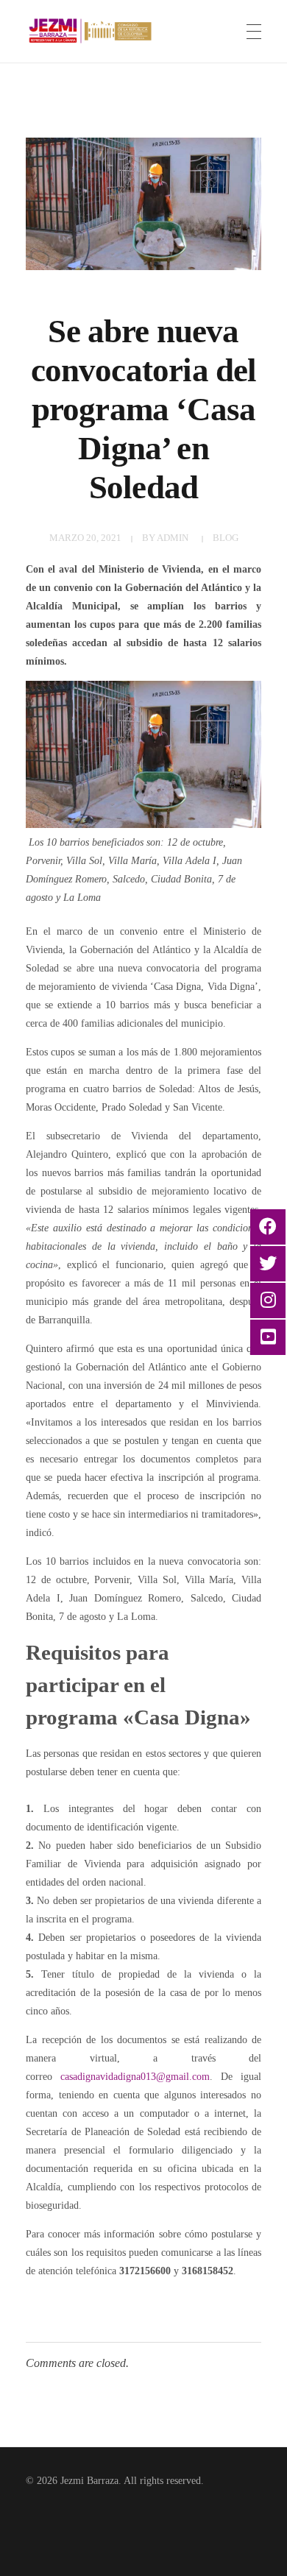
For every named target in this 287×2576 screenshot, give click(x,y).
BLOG (226, 538)
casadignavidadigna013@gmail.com (135, 2077)
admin (173, 538)
